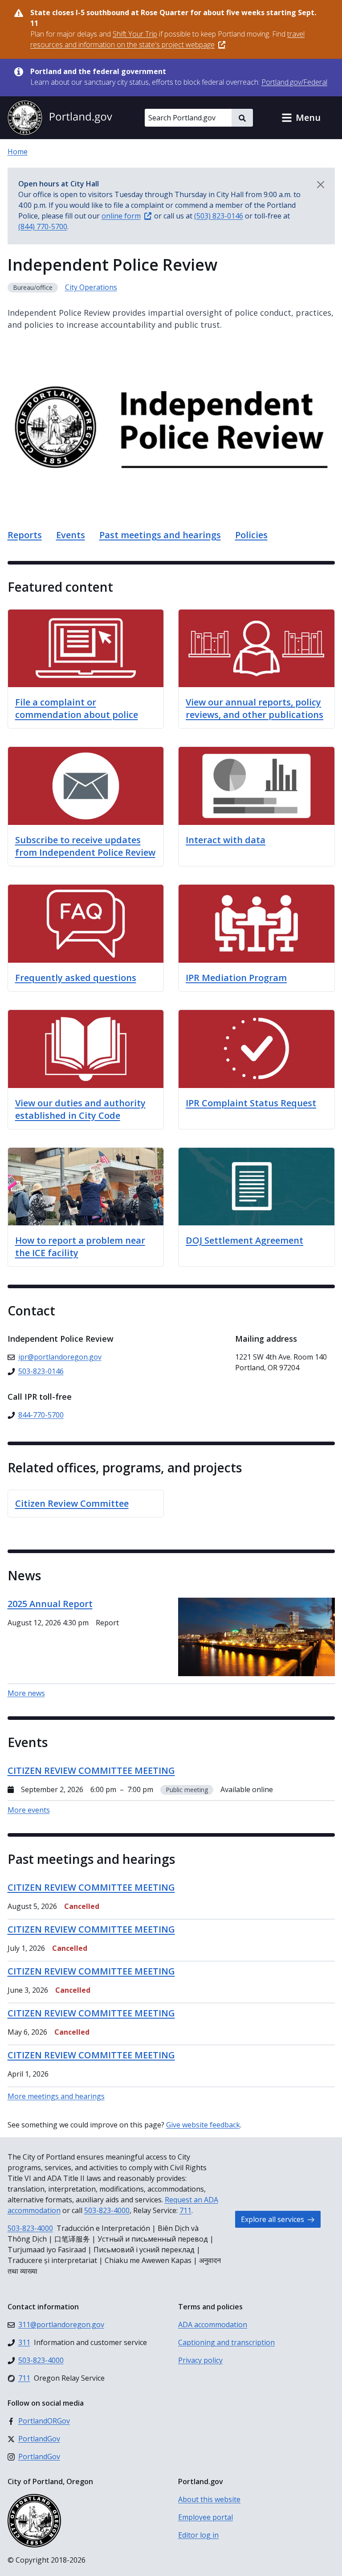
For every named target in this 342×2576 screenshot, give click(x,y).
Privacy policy (200, 2360)
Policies (251, 535)
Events (71, 535)
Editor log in (198, 2535)
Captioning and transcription (226, 2342)
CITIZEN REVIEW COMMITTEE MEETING (91, 1887)
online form (121, 216)
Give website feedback (203, 2125)
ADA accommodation (213, 2325)
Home (18, 152)
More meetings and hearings (56, 2096)
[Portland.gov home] (60, 118)
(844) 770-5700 (43, 227)
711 (185, 2210)
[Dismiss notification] (321, 185)
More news (26, 1693)
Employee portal (206, 2517)
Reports (25, 535)
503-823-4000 (107, 2210)
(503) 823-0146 (219, 216)
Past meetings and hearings (160, 535)
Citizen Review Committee (72, 1503)
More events (29, 1810)
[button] (301, 118)
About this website (209, 2499)
